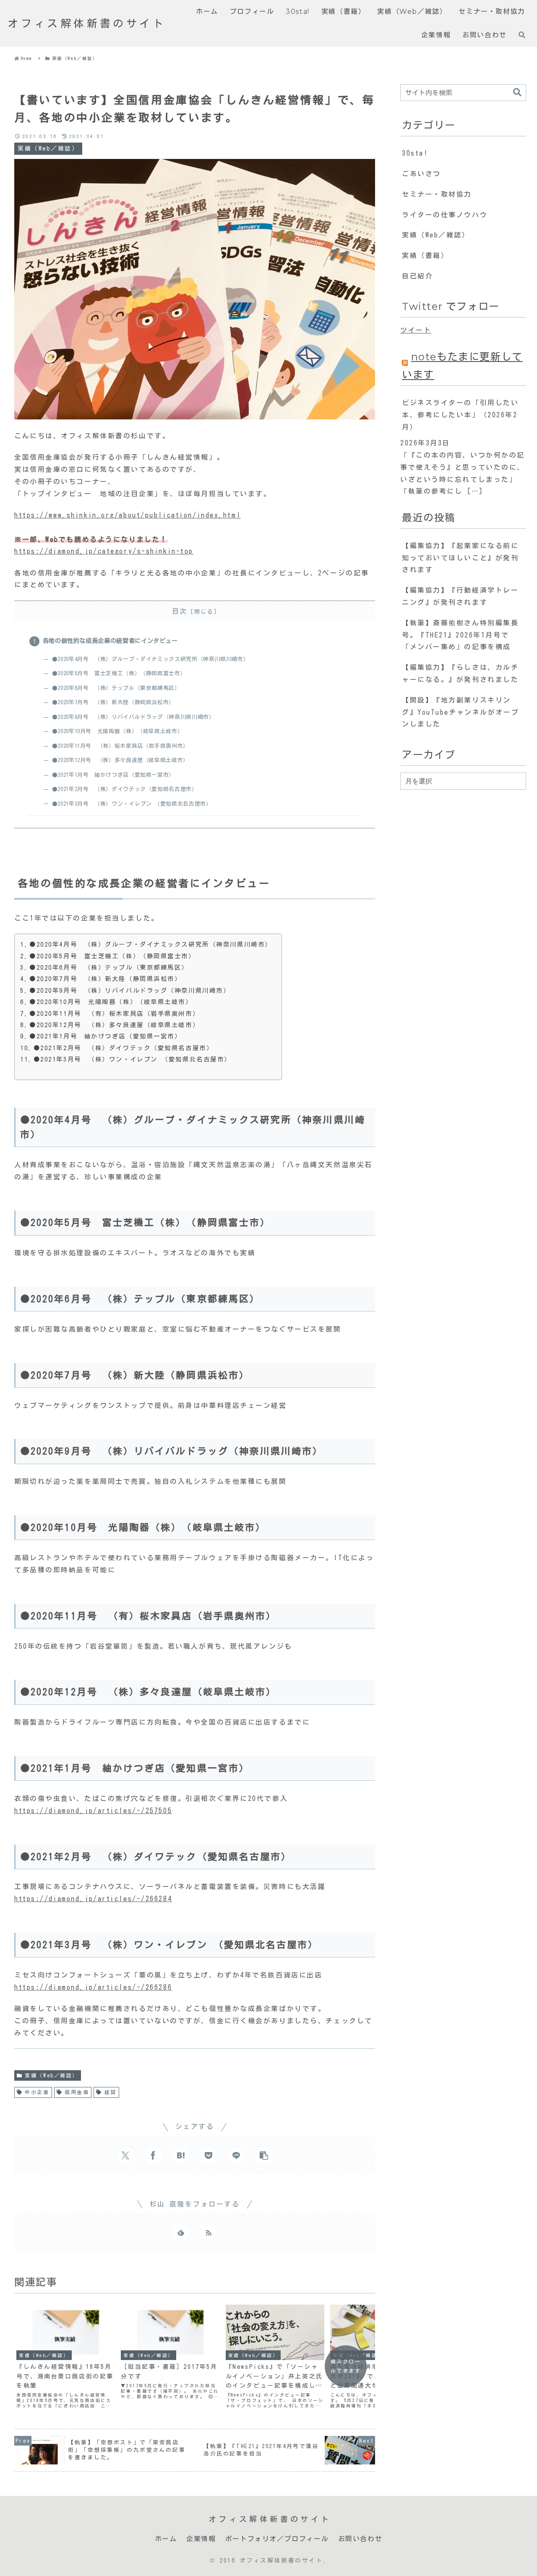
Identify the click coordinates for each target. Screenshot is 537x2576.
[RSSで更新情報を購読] (209, 2233)
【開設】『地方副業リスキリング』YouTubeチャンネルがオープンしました (460, 712)
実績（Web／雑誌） (52, 2075)
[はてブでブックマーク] (181, 2155)
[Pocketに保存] (209, 2155)
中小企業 (37, 2092)
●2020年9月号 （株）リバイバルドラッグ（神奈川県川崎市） (133, 717)
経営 (111, 2092)
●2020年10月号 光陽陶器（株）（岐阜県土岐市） (117, 731)
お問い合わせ (360, 2539)
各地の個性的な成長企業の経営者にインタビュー (110, 641)
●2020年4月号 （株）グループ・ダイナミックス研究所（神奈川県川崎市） (150, 659)
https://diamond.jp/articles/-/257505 (93, 1811)
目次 (180, 611)
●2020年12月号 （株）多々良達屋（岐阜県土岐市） (120, 760)
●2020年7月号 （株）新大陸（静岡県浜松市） (113, 702)
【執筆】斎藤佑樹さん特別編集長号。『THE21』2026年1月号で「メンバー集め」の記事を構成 (460, 635)
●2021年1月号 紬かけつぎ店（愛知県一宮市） (113, 775)
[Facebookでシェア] (153, 2155)
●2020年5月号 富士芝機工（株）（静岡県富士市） (119, 673)
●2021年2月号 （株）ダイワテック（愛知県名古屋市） (125, 789)
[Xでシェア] (125, 2155)
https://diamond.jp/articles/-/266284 (93, 1899)
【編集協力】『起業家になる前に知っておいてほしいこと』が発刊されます (460, 558)
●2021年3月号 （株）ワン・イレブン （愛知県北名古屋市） (132, 804)
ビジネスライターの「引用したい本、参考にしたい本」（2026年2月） (460, 415)
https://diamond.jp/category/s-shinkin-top (104, 551)
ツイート (416, 330)
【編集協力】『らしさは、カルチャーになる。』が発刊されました (460, 673)
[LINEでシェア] (236, 2155)
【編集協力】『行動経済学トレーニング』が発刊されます (460, 596)
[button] (264, 2155)
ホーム (166, 2539)
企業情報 (201, 2539)
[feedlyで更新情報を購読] (181, 2233)
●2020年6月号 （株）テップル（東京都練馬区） (116, 688)
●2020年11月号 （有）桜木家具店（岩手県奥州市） (120, 746)
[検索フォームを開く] (522, 35)
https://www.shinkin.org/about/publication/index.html (128, 515)
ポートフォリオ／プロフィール (277, 2539)
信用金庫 (77, 2092)
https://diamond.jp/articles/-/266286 (93, 1987)
